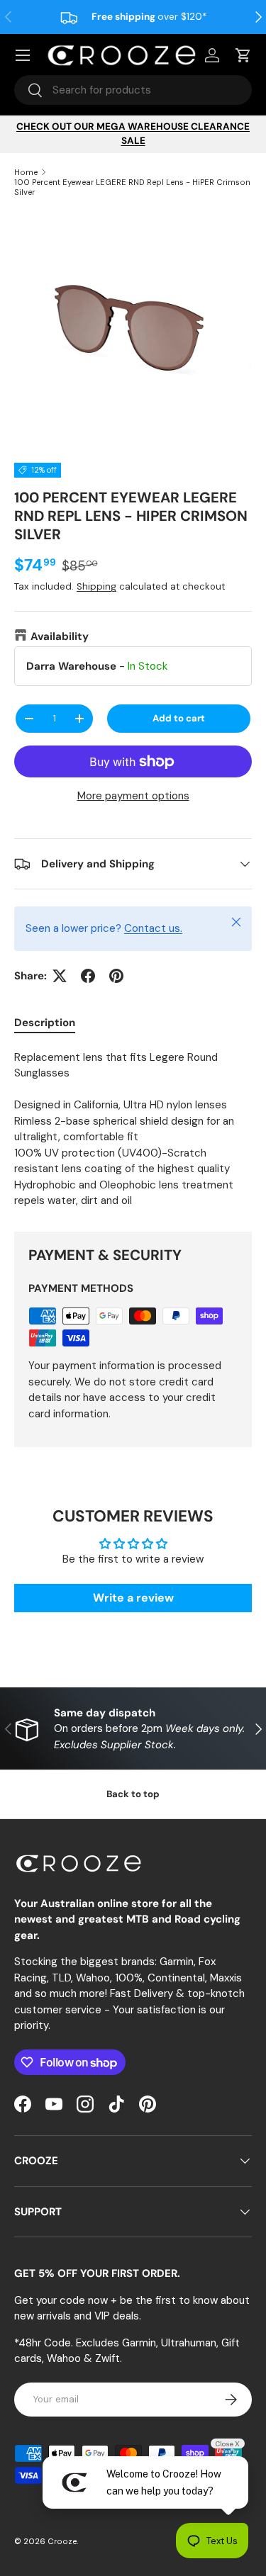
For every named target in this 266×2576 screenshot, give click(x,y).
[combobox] (133, 90)
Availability (60, 636)
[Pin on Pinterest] (116, 976)
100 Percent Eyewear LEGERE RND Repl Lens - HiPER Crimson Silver (132, 187)
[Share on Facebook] (88, 976)
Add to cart (179, 718)
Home (26, 172)
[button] (243, 55)
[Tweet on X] (60, 976)
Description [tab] (45, 1023)
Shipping (96, 586)
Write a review (133, 1598)
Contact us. (153, 928)
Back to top (133, 1794)
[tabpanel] (133, 1129)
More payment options (133, 796)
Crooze (62, 2541)
